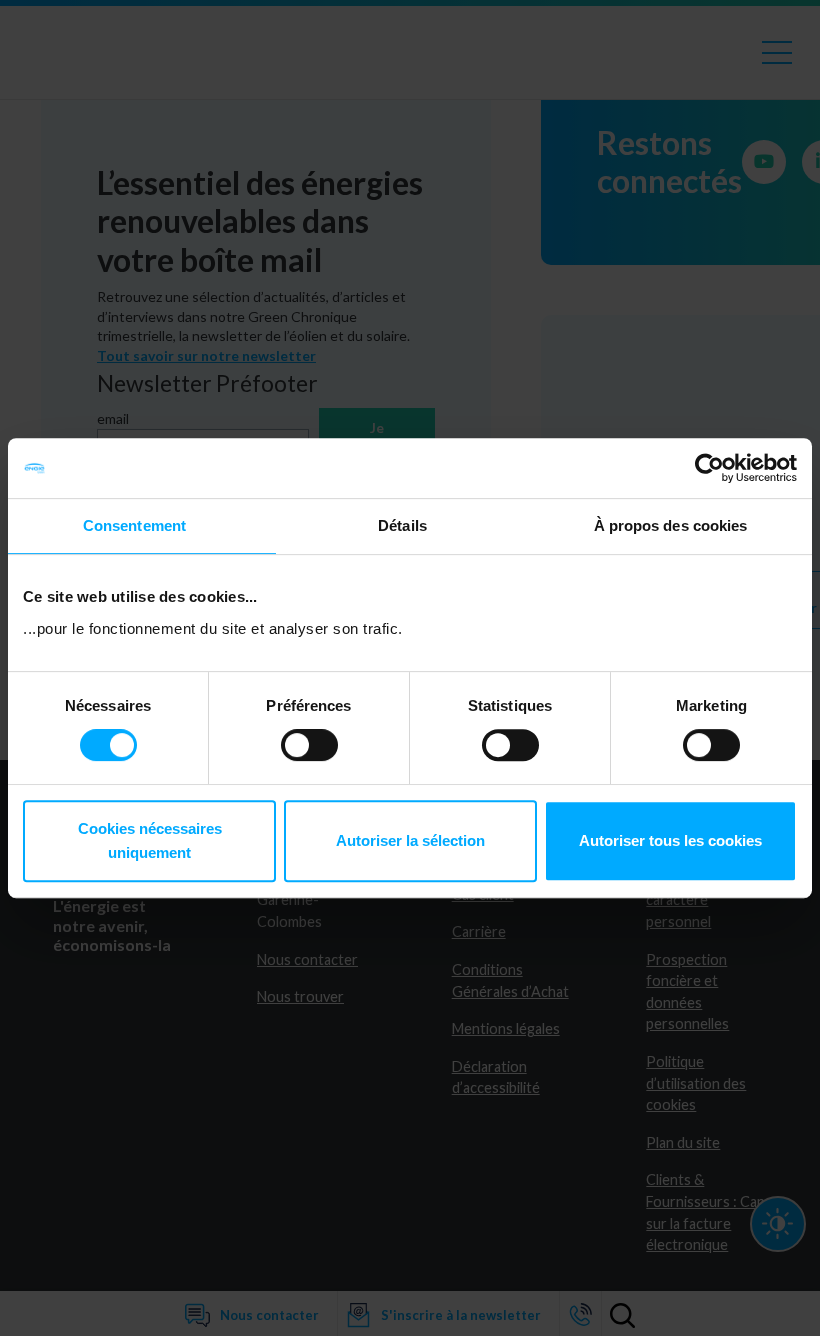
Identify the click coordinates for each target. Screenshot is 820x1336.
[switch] (309, 745)
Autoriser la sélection (410, 840)
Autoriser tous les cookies (670, 840)
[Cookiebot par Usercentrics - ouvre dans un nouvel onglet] (709, 468)
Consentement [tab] (134, 525)
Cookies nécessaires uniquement (150, 840)
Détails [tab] (402, 525)
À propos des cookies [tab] (671, 525)
